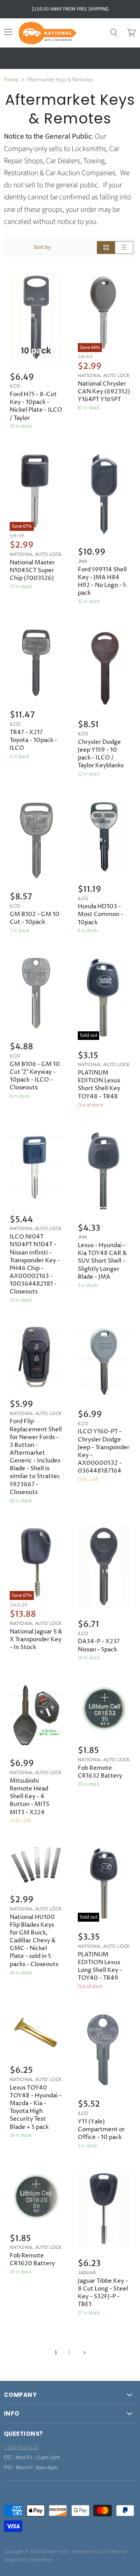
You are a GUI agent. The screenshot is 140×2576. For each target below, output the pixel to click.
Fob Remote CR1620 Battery (32, 2260)
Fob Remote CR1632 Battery (100, 1772)
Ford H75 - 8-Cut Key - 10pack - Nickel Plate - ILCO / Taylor (36, 406)
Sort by (42, 247)
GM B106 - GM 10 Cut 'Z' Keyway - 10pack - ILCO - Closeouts (35, 1076)
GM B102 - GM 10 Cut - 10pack (35, 918)
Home (11, 80)
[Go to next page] (83, 2352)
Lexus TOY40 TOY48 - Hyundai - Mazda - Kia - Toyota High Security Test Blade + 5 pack (36, 2107)
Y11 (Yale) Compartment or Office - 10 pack (101, 2129)
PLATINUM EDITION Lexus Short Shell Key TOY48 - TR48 (99, 1084)
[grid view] (106, 248)
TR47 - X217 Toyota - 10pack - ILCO (33, 740)
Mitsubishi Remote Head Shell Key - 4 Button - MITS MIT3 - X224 (30, 1797)
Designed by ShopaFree (28, 2560)
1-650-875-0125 (21, 2447)
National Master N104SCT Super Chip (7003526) (32, 570)
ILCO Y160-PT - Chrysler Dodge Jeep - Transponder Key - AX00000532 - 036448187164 (104, 1451)
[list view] (124, 248)
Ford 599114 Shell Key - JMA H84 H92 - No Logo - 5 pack (102, 581)
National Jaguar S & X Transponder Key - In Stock (36, 1640)
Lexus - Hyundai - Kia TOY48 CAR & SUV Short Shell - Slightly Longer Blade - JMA (102, 1261)
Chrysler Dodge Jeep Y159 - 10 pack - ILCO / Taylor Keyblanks (101, 754)
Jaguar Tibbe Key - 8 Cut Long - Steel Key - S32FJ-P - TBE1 (103, 2293)
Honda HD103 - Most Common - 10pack (101, 914)
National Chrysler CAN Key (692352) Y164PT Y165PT (104, 392)
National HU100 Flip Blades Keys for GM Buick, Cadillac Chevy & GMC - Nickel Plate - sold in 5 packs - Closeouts (34, 1941)
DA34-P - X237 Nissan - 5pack (99, 1645)
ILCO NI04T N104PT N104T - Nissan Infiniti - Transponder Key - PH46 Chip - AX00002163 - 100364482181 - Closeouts (35, 1264)
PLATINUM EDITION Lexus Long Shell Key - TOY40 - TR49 (100, 1966)
